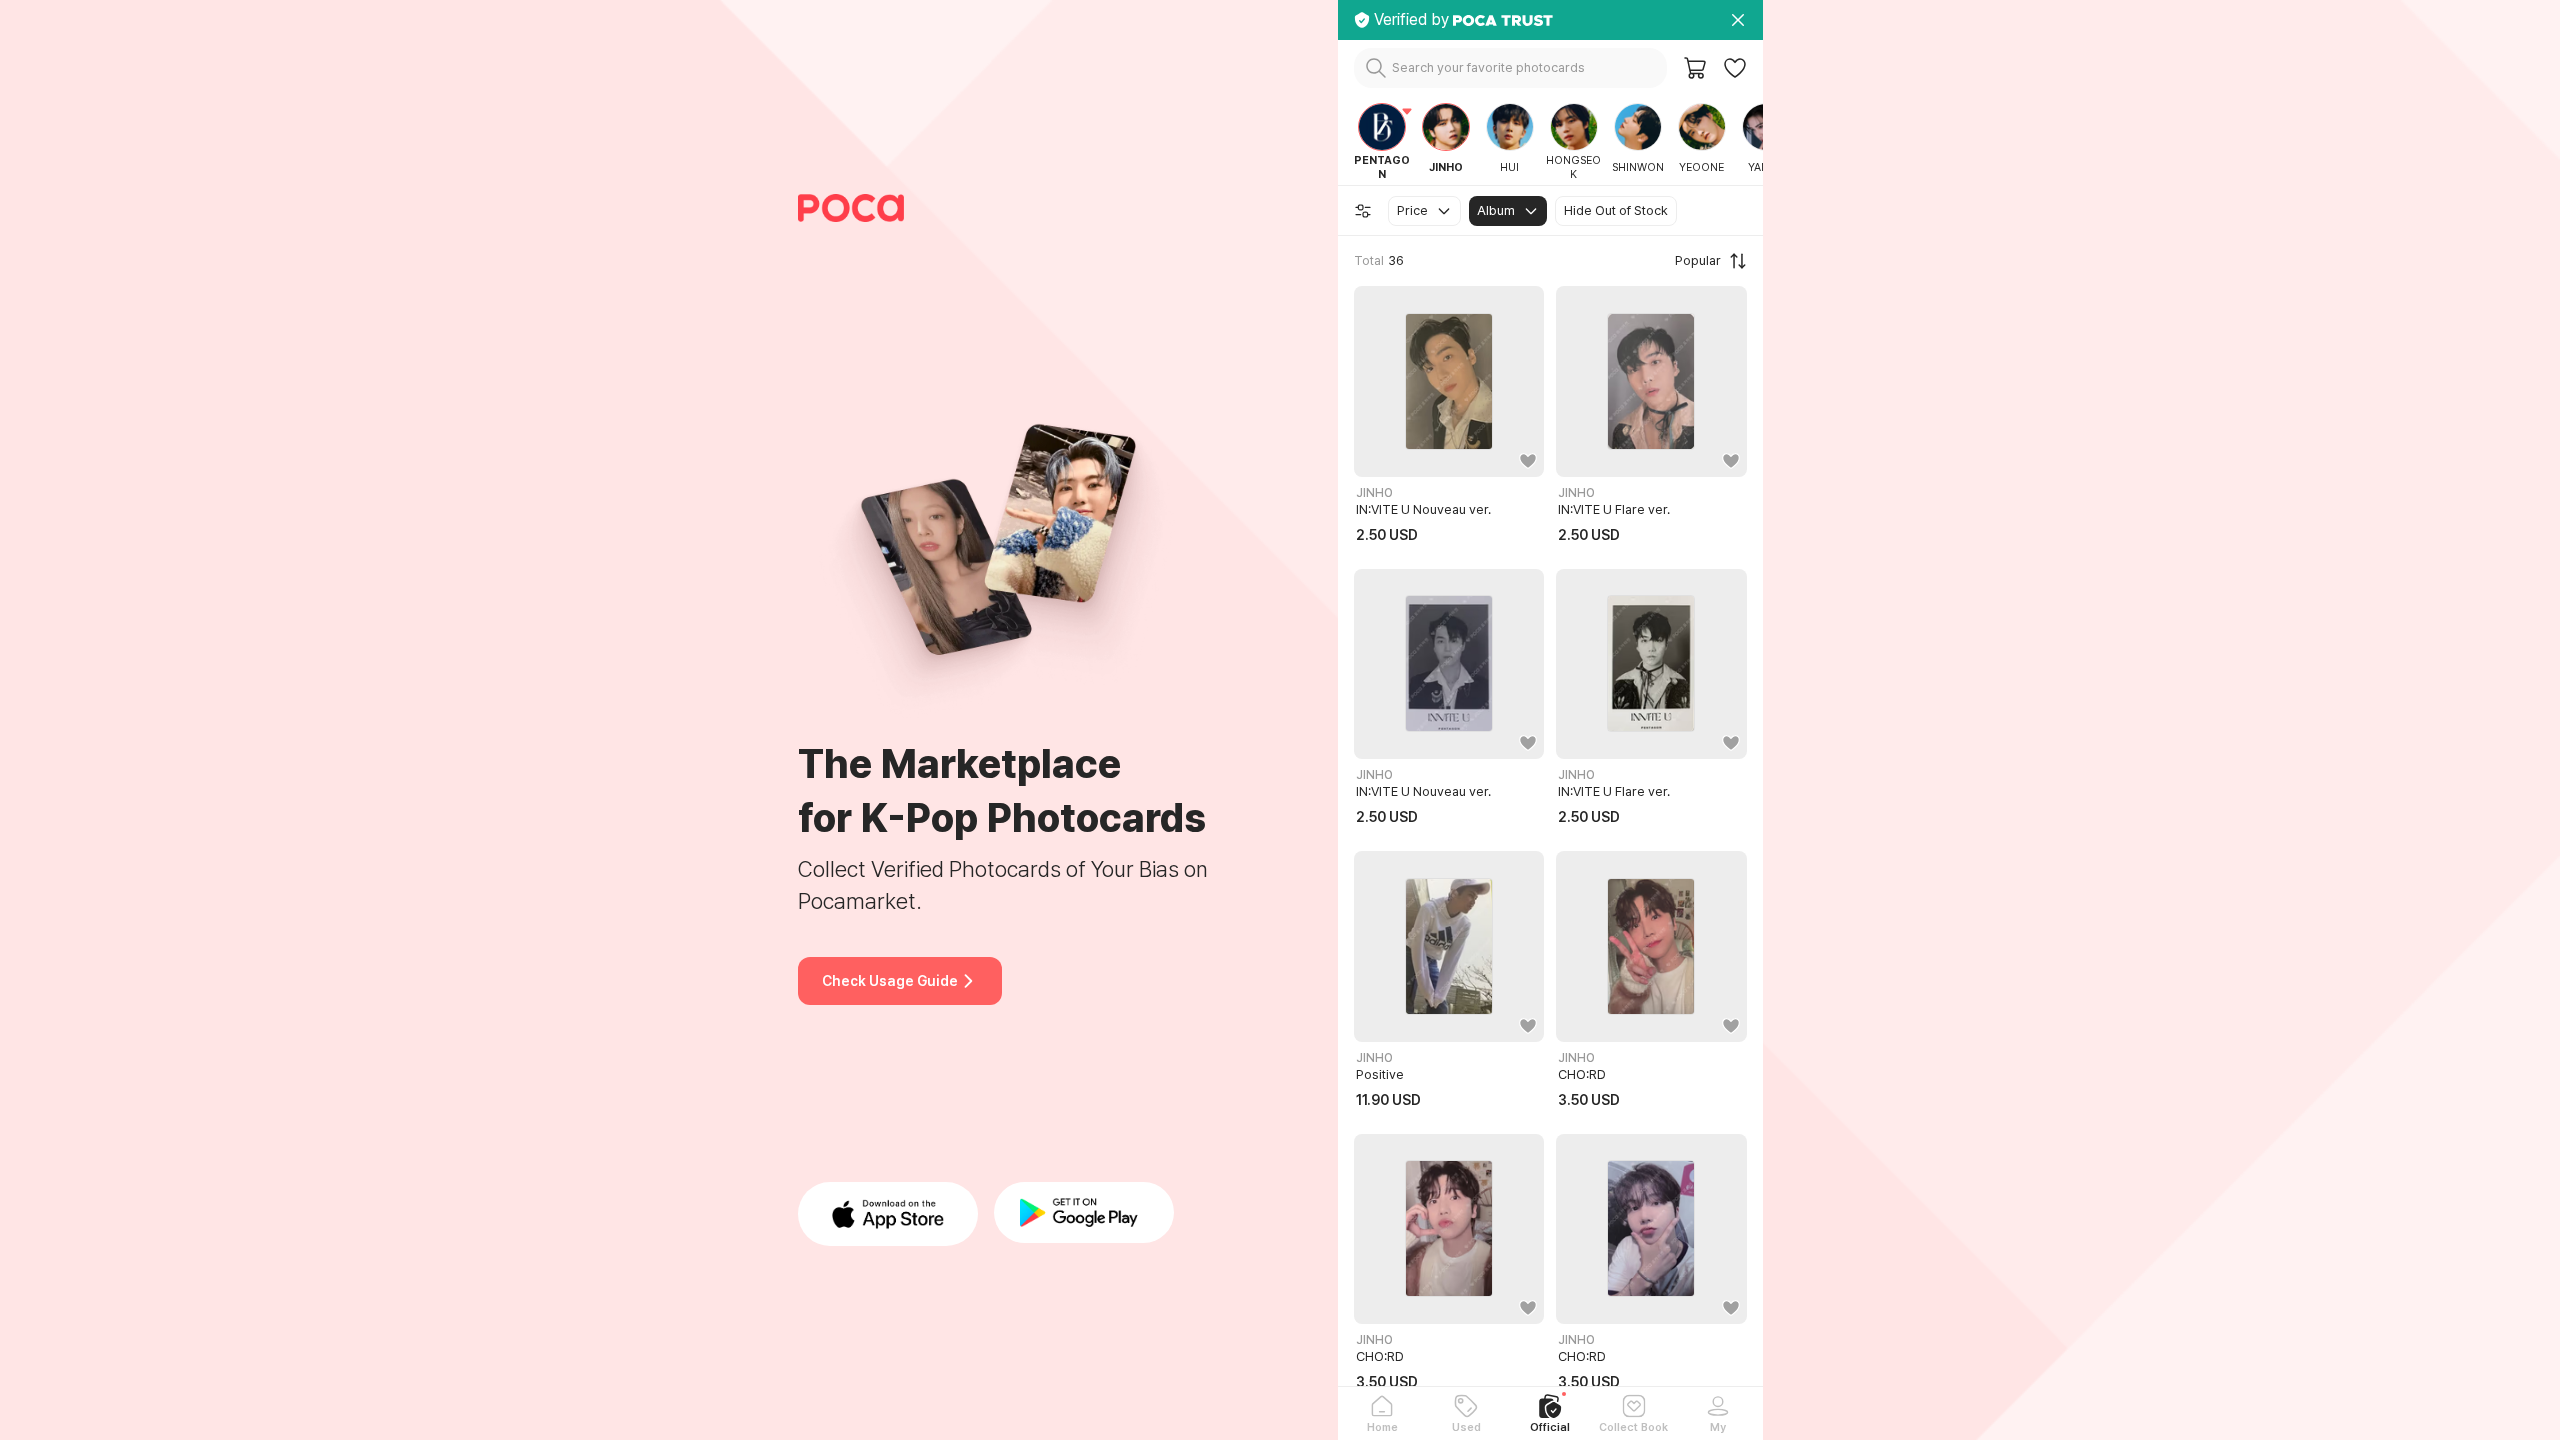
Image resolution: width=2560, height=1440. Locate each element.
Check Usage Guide (890, 981)
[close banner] (1738, 20)
